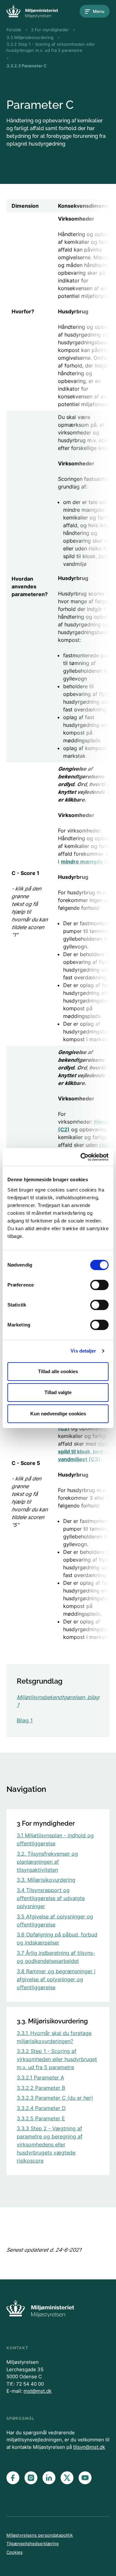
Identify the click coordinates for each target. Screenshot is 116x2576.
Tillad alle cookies (58, 1371)
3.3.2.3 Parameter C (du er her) (55, 2098)
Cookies (15, 2552)
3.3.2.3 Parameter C (27, 66)
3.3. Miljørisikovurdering (46, 1880)
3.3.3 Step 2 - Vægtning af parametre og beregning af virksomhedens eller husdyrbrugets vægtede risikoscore (50, 2144)
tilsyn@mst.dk (89, 2447)
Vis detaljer (83, 1351)
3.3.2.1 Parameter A (40, 2077)
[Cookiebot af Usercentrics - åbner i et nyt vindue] (82, 1157)
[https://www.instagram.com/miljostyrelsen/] (31, 2478)
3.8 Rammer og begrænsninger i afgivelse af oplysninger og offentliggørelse (56, 1979)
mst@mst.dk (38, 2391)
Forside (14, 30)
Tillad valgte (58, 1392)
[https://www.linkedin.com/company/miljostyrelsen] (49, 2478)
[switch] (99, 1285)
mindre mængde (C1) (88, 861)
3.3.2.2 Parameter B (41, 2088)
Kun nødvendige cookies (58, 1414)
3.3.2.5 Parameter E (41, 2118)
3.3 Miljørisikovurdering (30, 37)
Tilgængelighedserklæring (33, 2543)
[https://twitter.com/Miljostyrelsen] (67, 2478)
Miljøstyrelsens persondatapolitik (40, 2535)
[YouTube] (85, 2478)
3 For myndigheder (50, 30)
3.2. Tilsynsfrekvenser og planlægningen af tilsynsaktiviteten (47, 1862)
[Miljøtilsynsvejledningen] (32, 11)
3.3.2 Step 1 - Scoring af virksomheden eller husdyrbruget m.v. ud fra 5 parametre (51, 47)
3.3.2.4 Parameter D (41, 2108)
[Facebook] (13, 2478)
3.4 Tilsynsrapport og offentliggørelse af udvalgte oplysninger (51, 1898)
